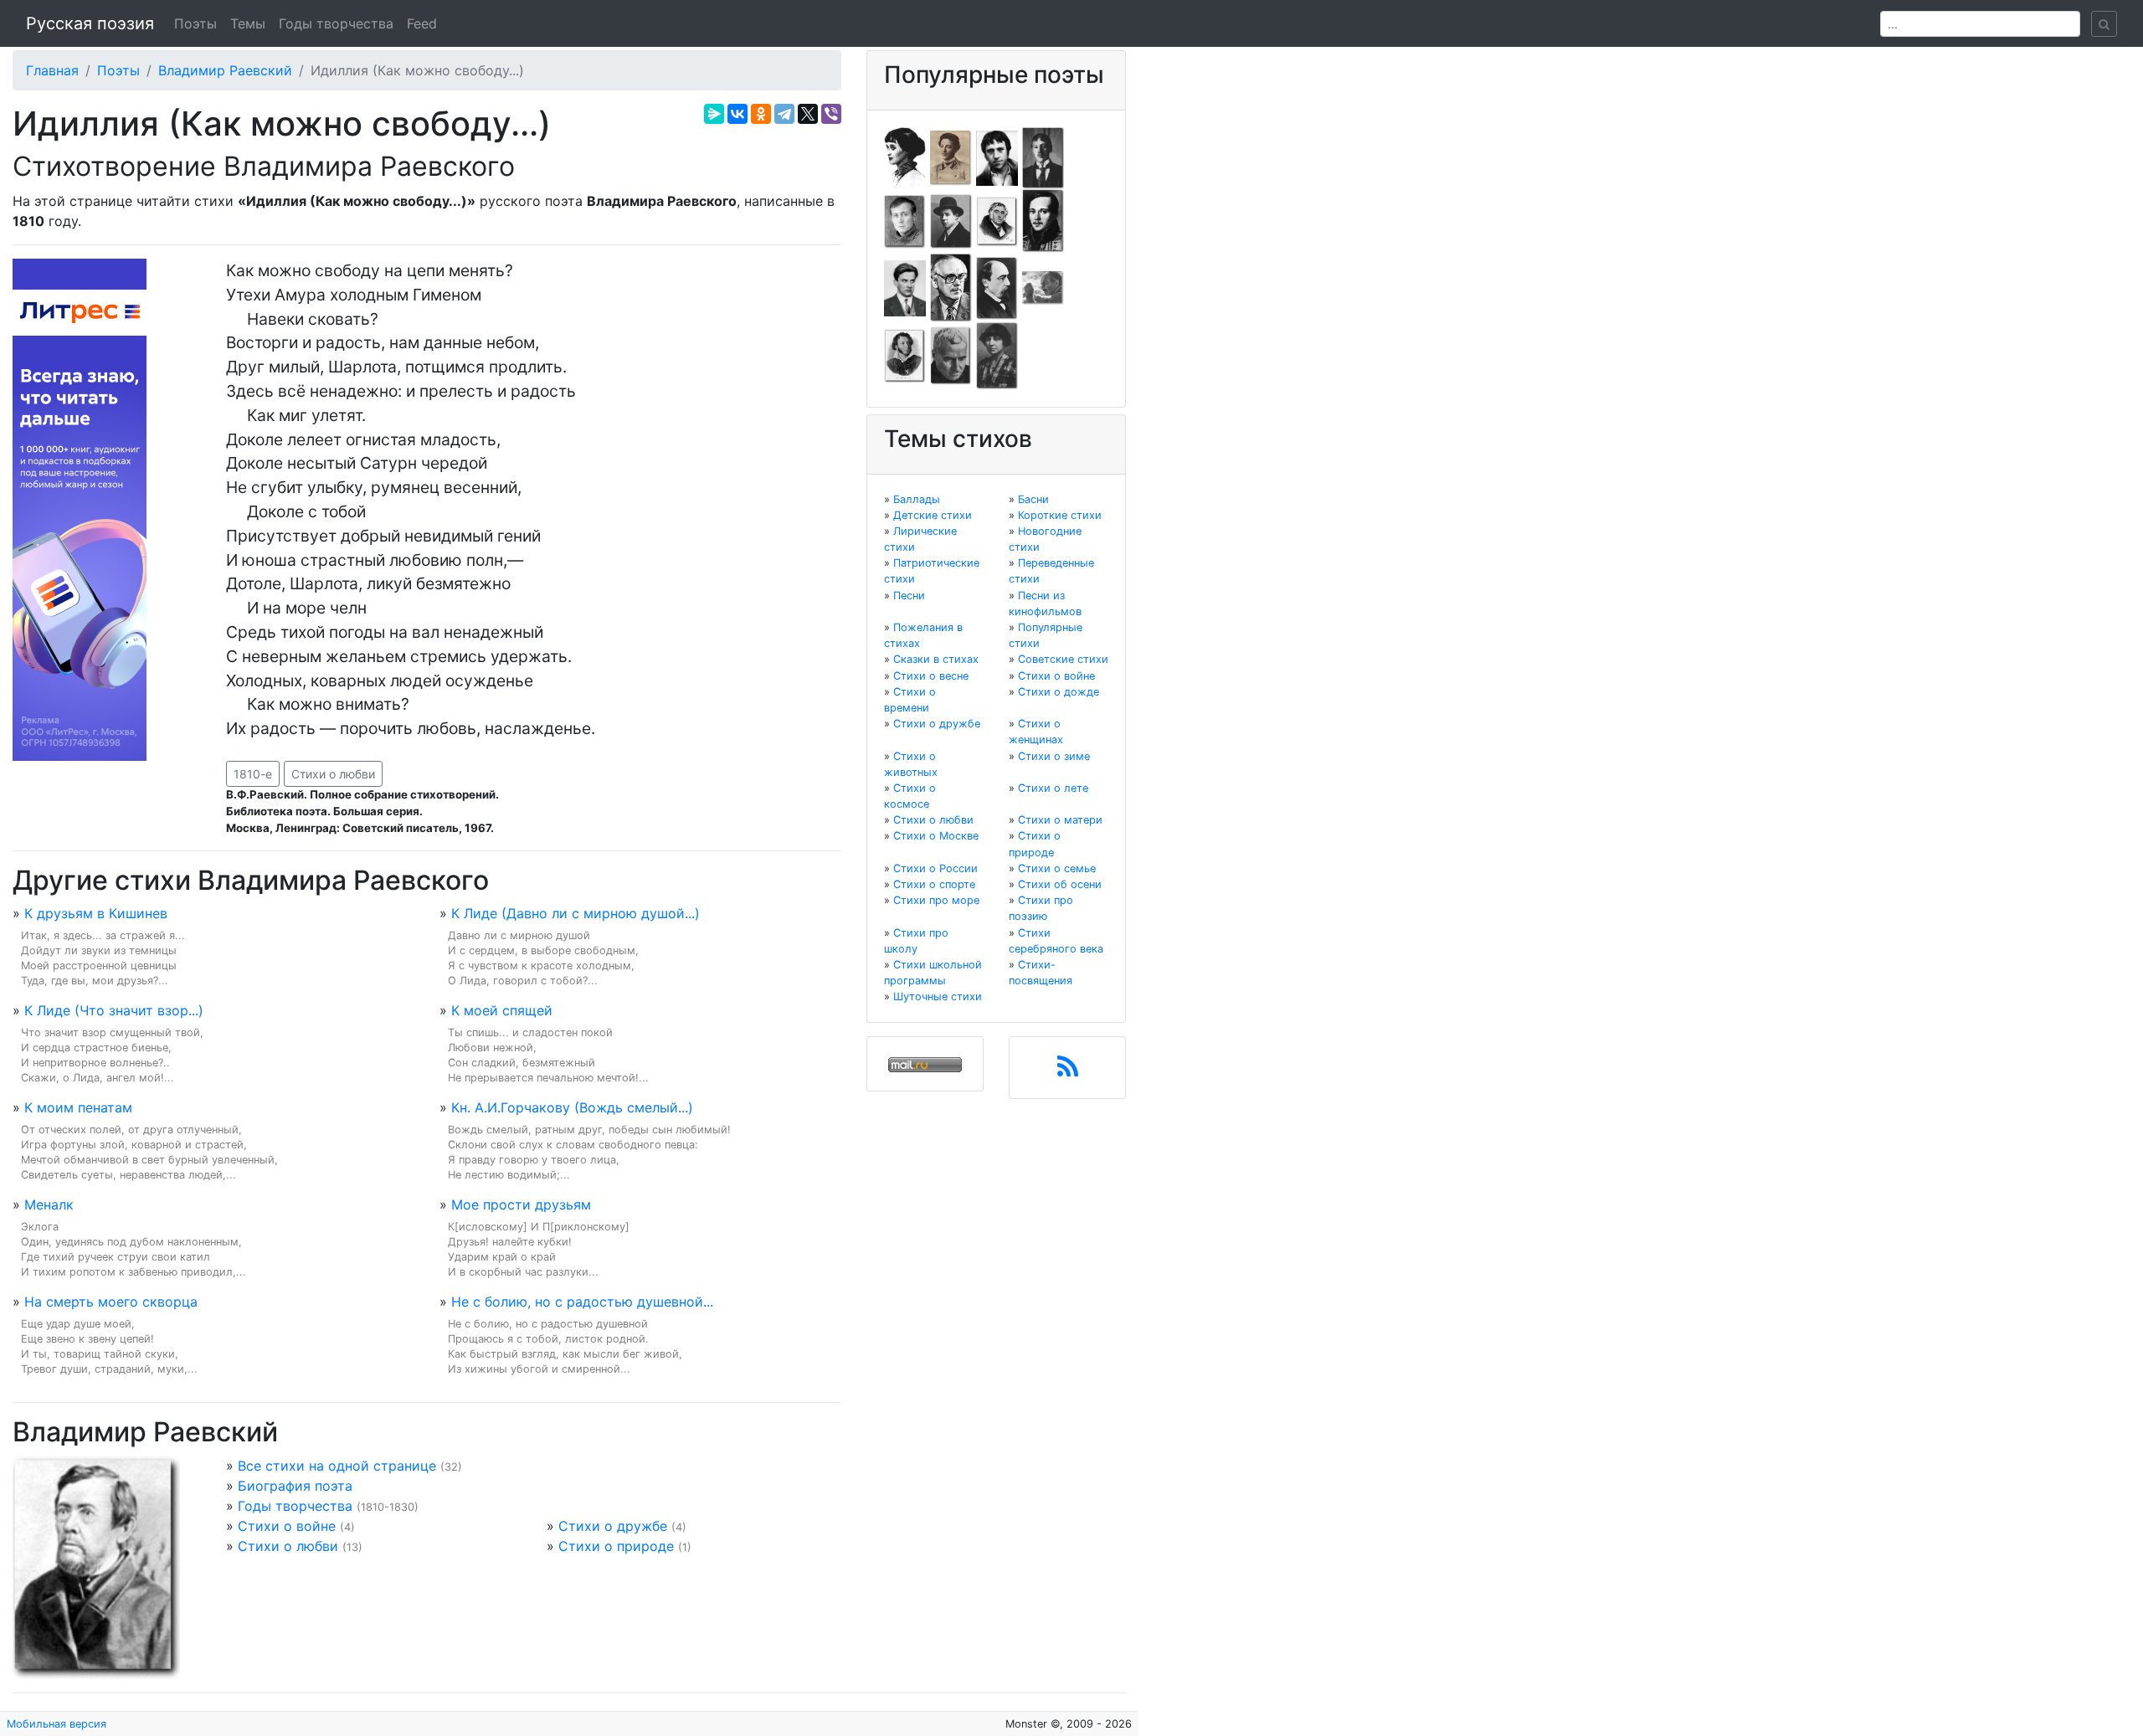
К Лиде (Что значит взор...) (114, 1010)
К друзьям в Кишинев (96, 913)
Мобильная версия (57, 1724)
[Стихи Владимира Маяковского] (905, 287)
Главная (52, 70)
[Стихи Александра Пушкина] (905, 355)
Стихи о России (935, 868)
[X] (808, 114)
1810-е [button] (253, 774)
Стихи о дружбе (613, 1526)
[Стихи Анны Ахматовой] (905, 157)
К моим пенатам (78, 1107)
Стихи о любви (333, 774)
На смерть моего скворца (111, 1302)
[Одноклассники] (761, 114)
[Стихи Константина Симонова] (951, 355)
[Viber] (831, 114)
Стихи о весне (931, 676)
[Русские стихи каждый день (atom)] (1068, 1071)
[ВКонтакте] (737, 114)
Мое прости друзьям (521, 1204)
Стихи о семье (1057, 868)
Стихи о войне (287, 1526)
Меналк (49, 1204)
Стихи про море (936, 900)
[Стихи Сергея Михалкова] (951, 287)
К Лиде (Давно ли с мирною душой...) (576, 913)
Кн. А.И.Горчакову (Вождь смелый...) (572, 1107)
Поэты (195, 23)
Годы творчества (336, 23)
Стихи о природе (616, 1546)
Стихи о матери (1060, 820)
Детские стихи (933, 515)
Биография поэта (295, 1486)
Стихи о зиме (1054, 756)
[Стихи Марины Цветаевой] (997, 355)
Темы (248, 23)
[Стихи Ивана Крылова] (997, 220)
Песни (909, 596)
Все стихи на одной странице (337, 1466)
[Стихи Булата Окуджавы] (1043, 287)
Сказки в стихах (936, 659)
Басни (1033, 499)
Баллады (917, 499)
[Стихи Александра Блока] (951, 157)
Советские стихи (1063, 659)
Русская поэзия (90, 23)
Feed (422, 23)
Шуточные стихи (938, 996)
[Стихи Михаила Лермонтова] (1043, 220)
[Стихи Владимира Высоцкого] (997, 157)
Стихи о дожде (1059, 692)
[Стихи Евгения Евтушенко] (905, 220)
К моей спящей (502, 1010)
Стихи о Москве (936, 836)
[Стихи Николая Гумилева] (1043, 157)
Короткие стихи (1060, 515)
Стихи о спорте (934, 884)
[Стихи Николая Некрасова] (997, 287)
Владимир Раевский (225, 70)
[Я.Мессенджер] (714, 114)
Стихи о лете (1053, 788)
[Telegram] (784, 114)
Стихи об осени (1060, 884)
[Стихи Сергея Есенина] (951, 220)
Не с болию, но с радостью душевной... (582, 1302)
